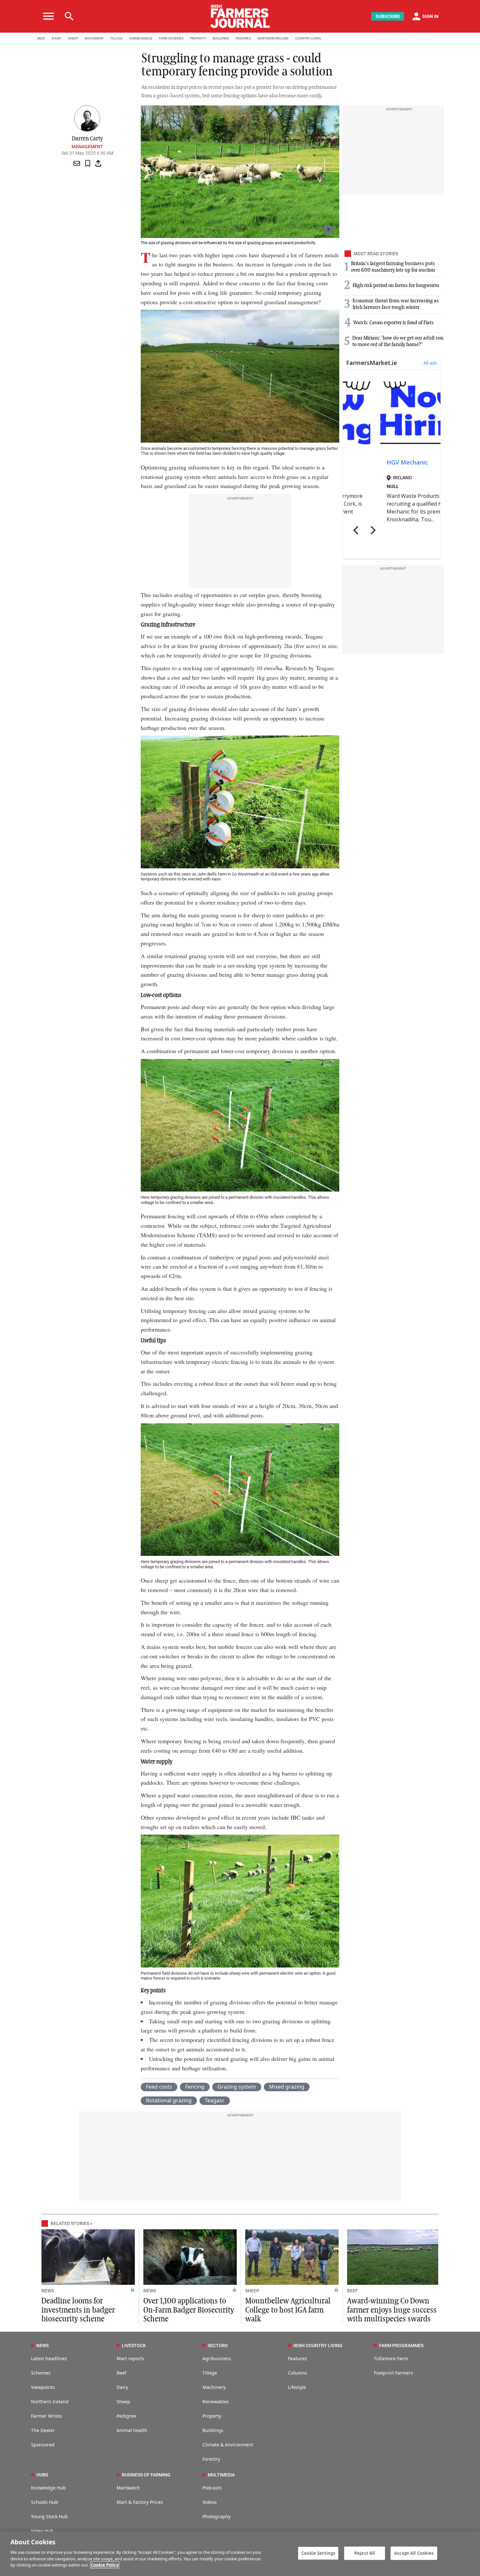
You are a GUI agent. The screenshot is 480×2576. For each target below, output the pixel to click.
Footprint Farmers (393, 2373)
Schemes (41, 2373)
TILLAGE (116, 38)
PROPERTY (198, 38)
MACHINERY (94, 38)
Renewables (216, 2402)
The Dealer (43, 2430)
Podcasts (212, 2488)
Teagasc (215, 2100)
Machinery (214, 2387)
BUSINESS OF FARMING (146, 2475)
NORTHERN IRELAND (273, 38)
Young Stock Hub (49, 2516)
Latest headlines (49, 2358)
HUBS (42, 2475)
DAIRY (57, 38)
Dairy (122, 2387)
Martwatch (128, 2488)
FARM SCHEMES (171, 38)
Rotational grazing (169, 2100)
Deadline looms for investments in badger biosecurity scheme (78, 2310)
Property (212, 2416)
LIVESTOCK (134, 2346)
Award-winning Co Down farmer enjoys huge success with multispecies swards (392, 2310)
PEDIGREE (243, 38)
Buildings (213, 2430)
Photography (216, 2516)
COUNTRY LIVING (308, 38)
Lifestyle (297, 2387)
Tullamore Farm (391, 2358)
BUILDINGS (221, 38)
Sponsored (43, 2445)
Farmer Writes (47, 2416)
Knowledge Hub (48, 2488)
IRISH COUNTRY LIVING (318, 2346)
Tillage (210, 2373)
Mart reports (130, 2358)
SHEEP (73, 38)
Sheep (123, 2402)
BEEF (41, 38)
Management (87, 147)
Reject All (365, 2553)
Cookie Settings (318, 2553)
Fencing (195, 2087)
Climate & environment (228, 2445)
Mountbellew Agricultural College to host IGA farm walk (288, 2310)
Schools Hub (45, 2502)
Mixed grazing (287, 2087)
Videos (210, 2502)
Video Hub (42, 2531)
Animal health (132, 2430)
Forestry (211, 2459)
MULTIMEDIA (221, 2475)
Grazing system (237, 2087)
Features (297, 2358)
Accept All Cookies (414, 2553)
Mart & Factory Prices (140, 2502)
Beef (121, 2373)
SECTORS (218, 2346)
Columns (298, 2373)
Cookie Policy (105, 2565)
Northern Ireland (50, 2402)
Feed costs (159, 2087)
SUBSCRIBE (388, 16)
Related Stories (70, 2223)
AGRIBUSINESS (141, 38)
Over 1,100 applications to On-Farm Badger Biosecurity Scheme (189, 2310)
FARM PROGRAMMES (401, 2346)
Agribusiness (217, 2358)
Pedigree (126, 2416)
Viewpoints (43, 2387)
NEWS (48, 2291)
